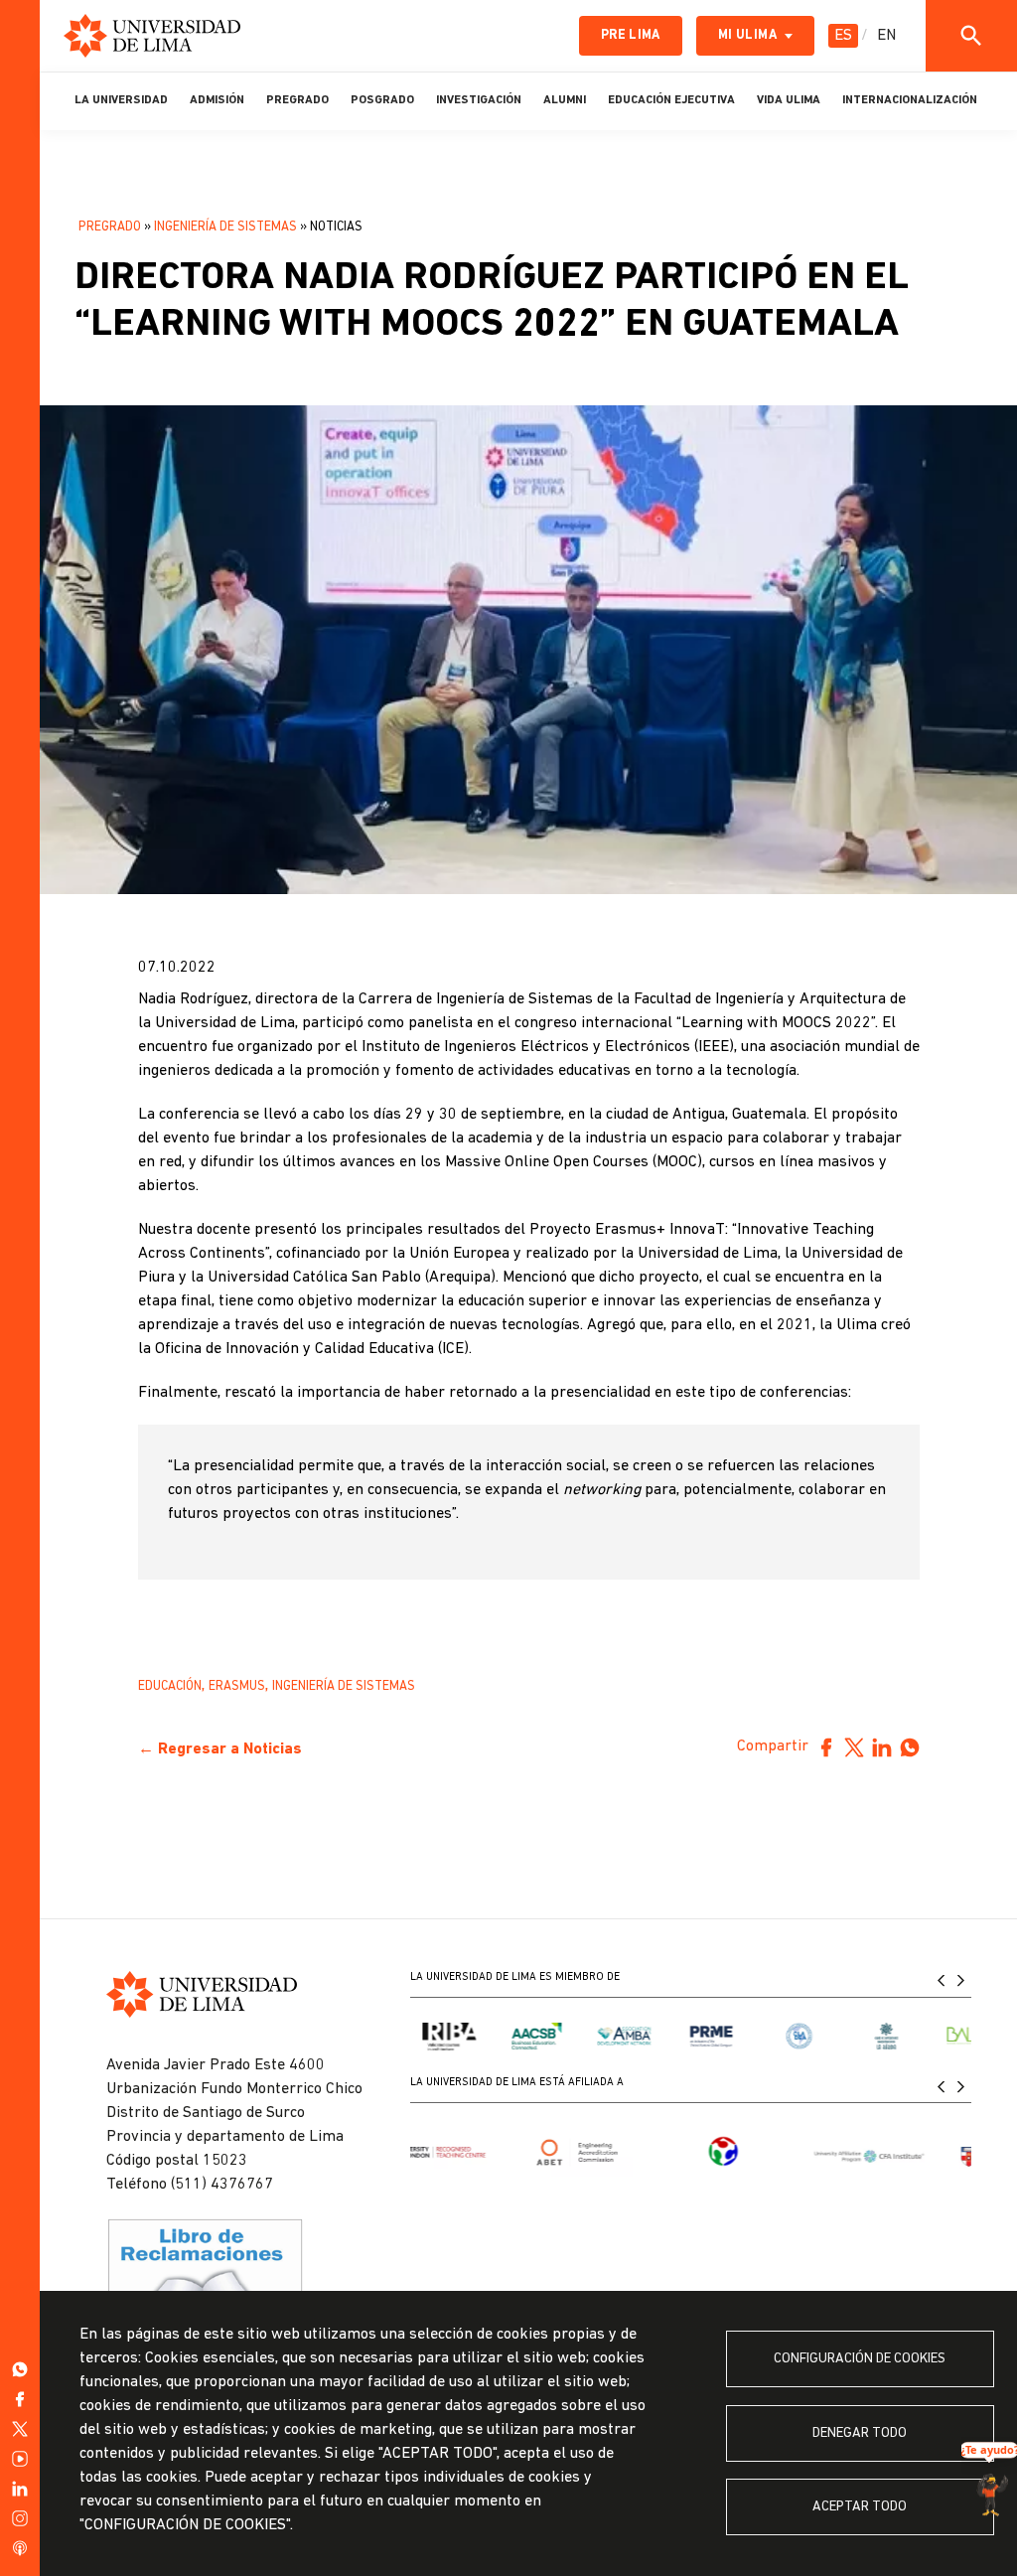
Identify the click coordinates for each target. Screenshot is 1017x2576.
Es (843, 36)
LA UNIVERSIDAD (121, 100)
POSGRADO (382, 100)
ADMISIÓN (217, 100)
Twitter (854, 1747)
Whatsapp (910, 1747)
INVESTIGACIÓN (479, 100)
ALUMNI (565, 100)
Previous (942, 1980)
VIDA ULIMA (789, 100)
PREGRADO (297, 100)
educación (170, 1686)
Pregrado (110, 227)
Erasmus (237, 1686)
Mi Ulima (747, 35)
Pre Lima (631, 35)
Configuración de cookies (860, 2359)
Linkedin (882, 1747)
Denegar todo (860, 2433)
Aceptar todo (860, 2507)
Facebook (826, 1747)
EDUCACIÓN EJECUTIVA (671, 100)
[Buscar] (971, 36)
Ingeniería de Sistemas (225, 227)
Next (961, 1980)
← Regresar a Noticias (220, 1749)
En (886, 36)
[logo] (152, 36)
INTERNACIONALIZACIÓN (910, 100)
